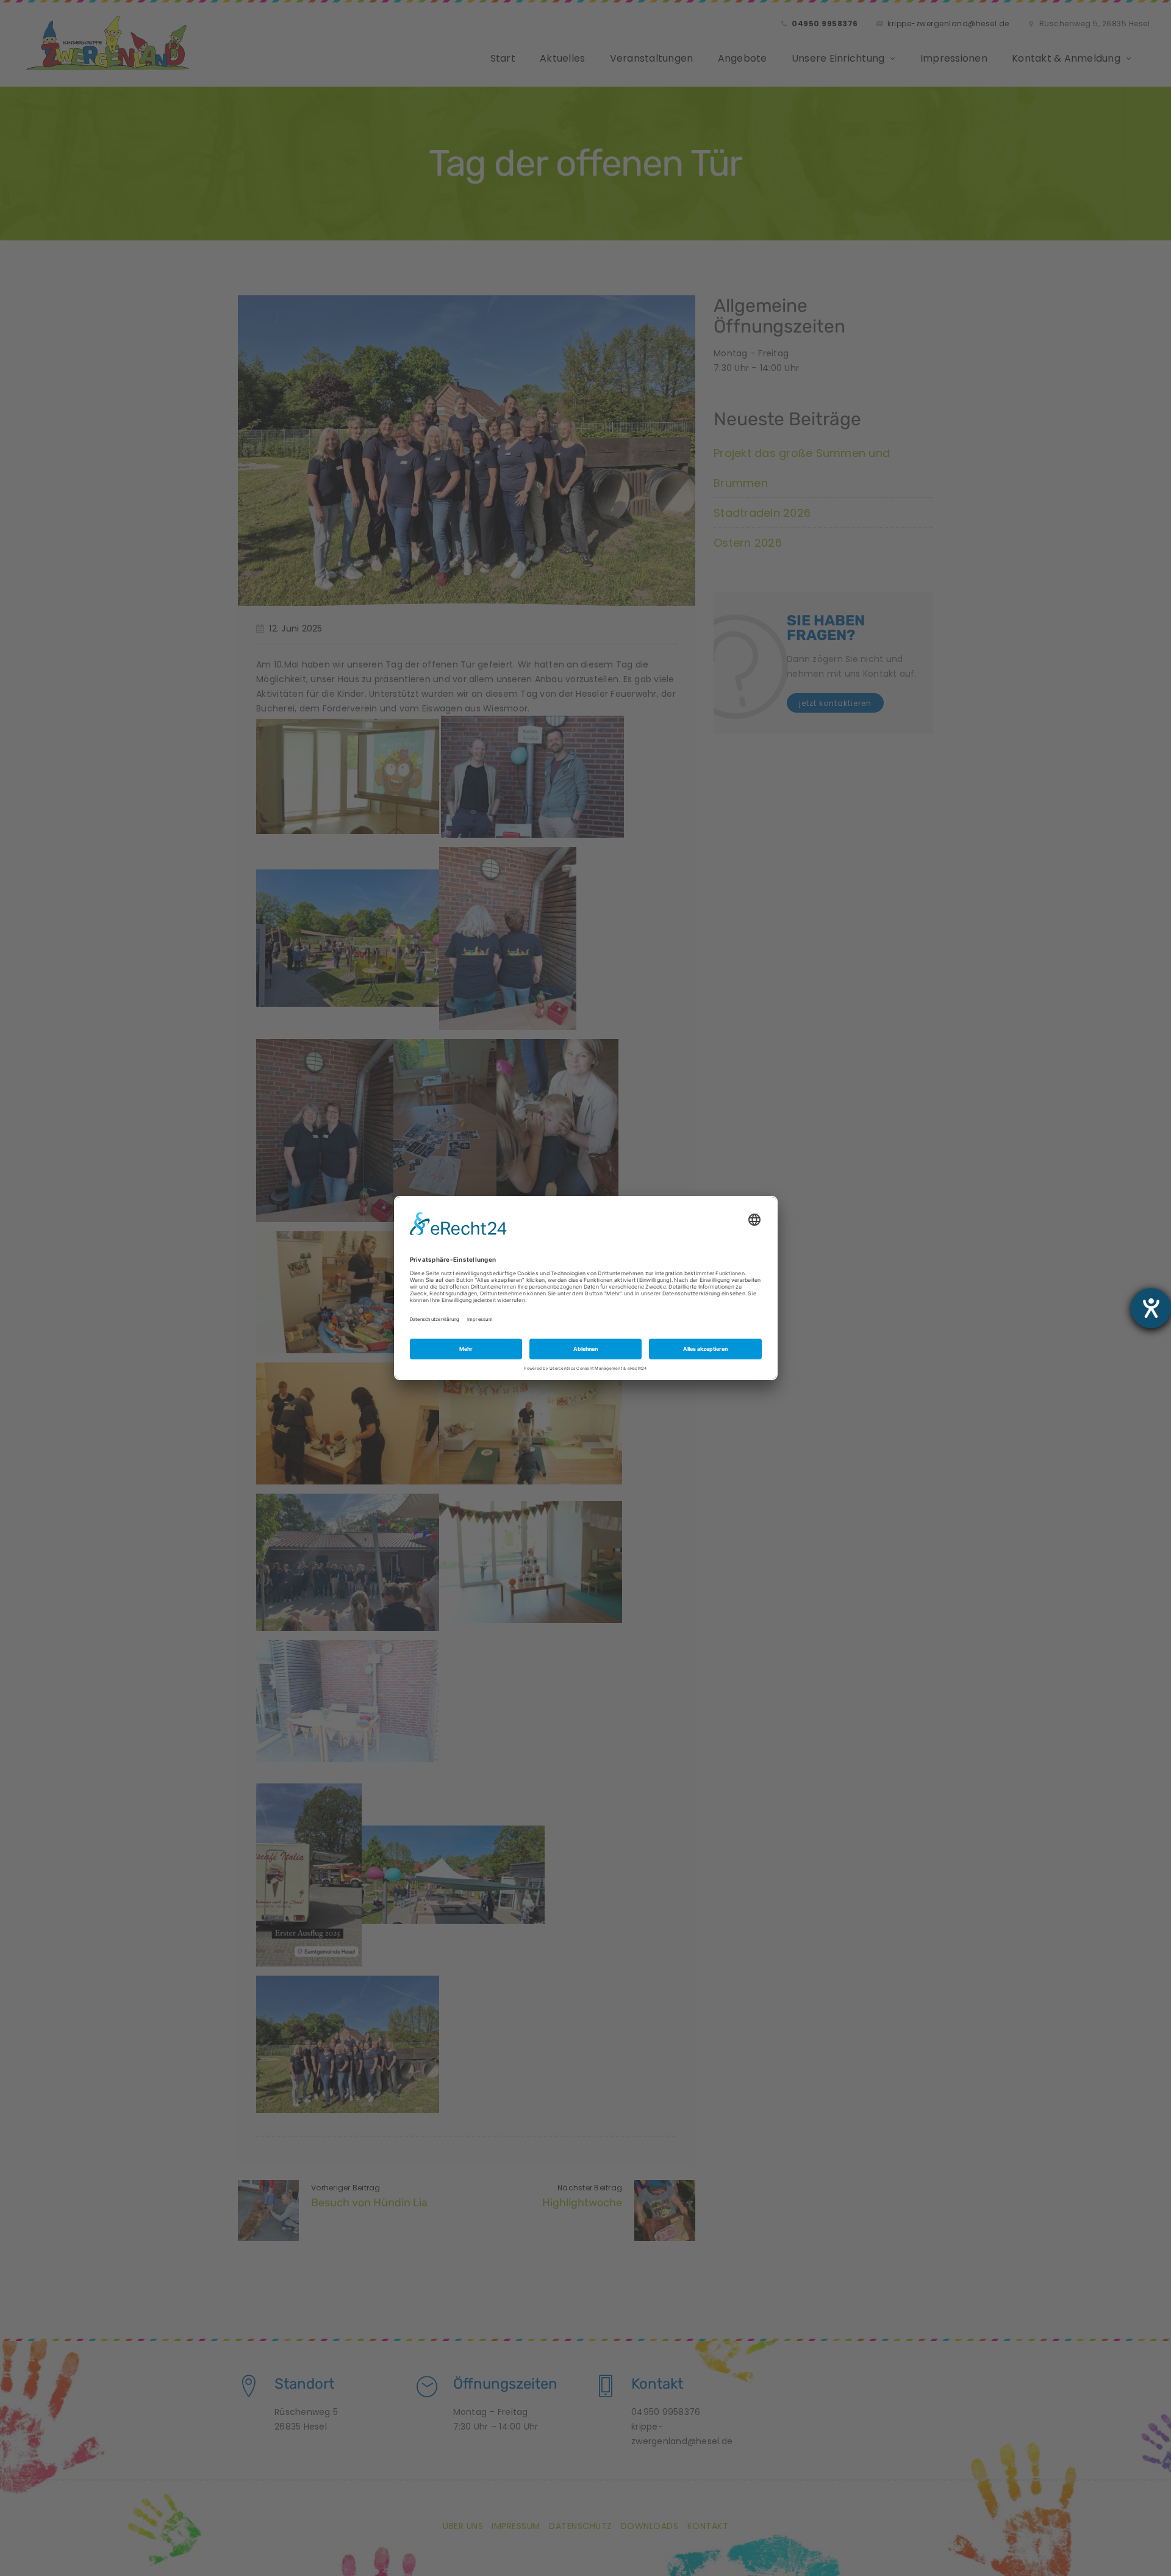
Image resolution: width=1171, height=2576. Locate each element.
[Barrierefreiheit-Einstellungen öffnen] (1151, 1308)
